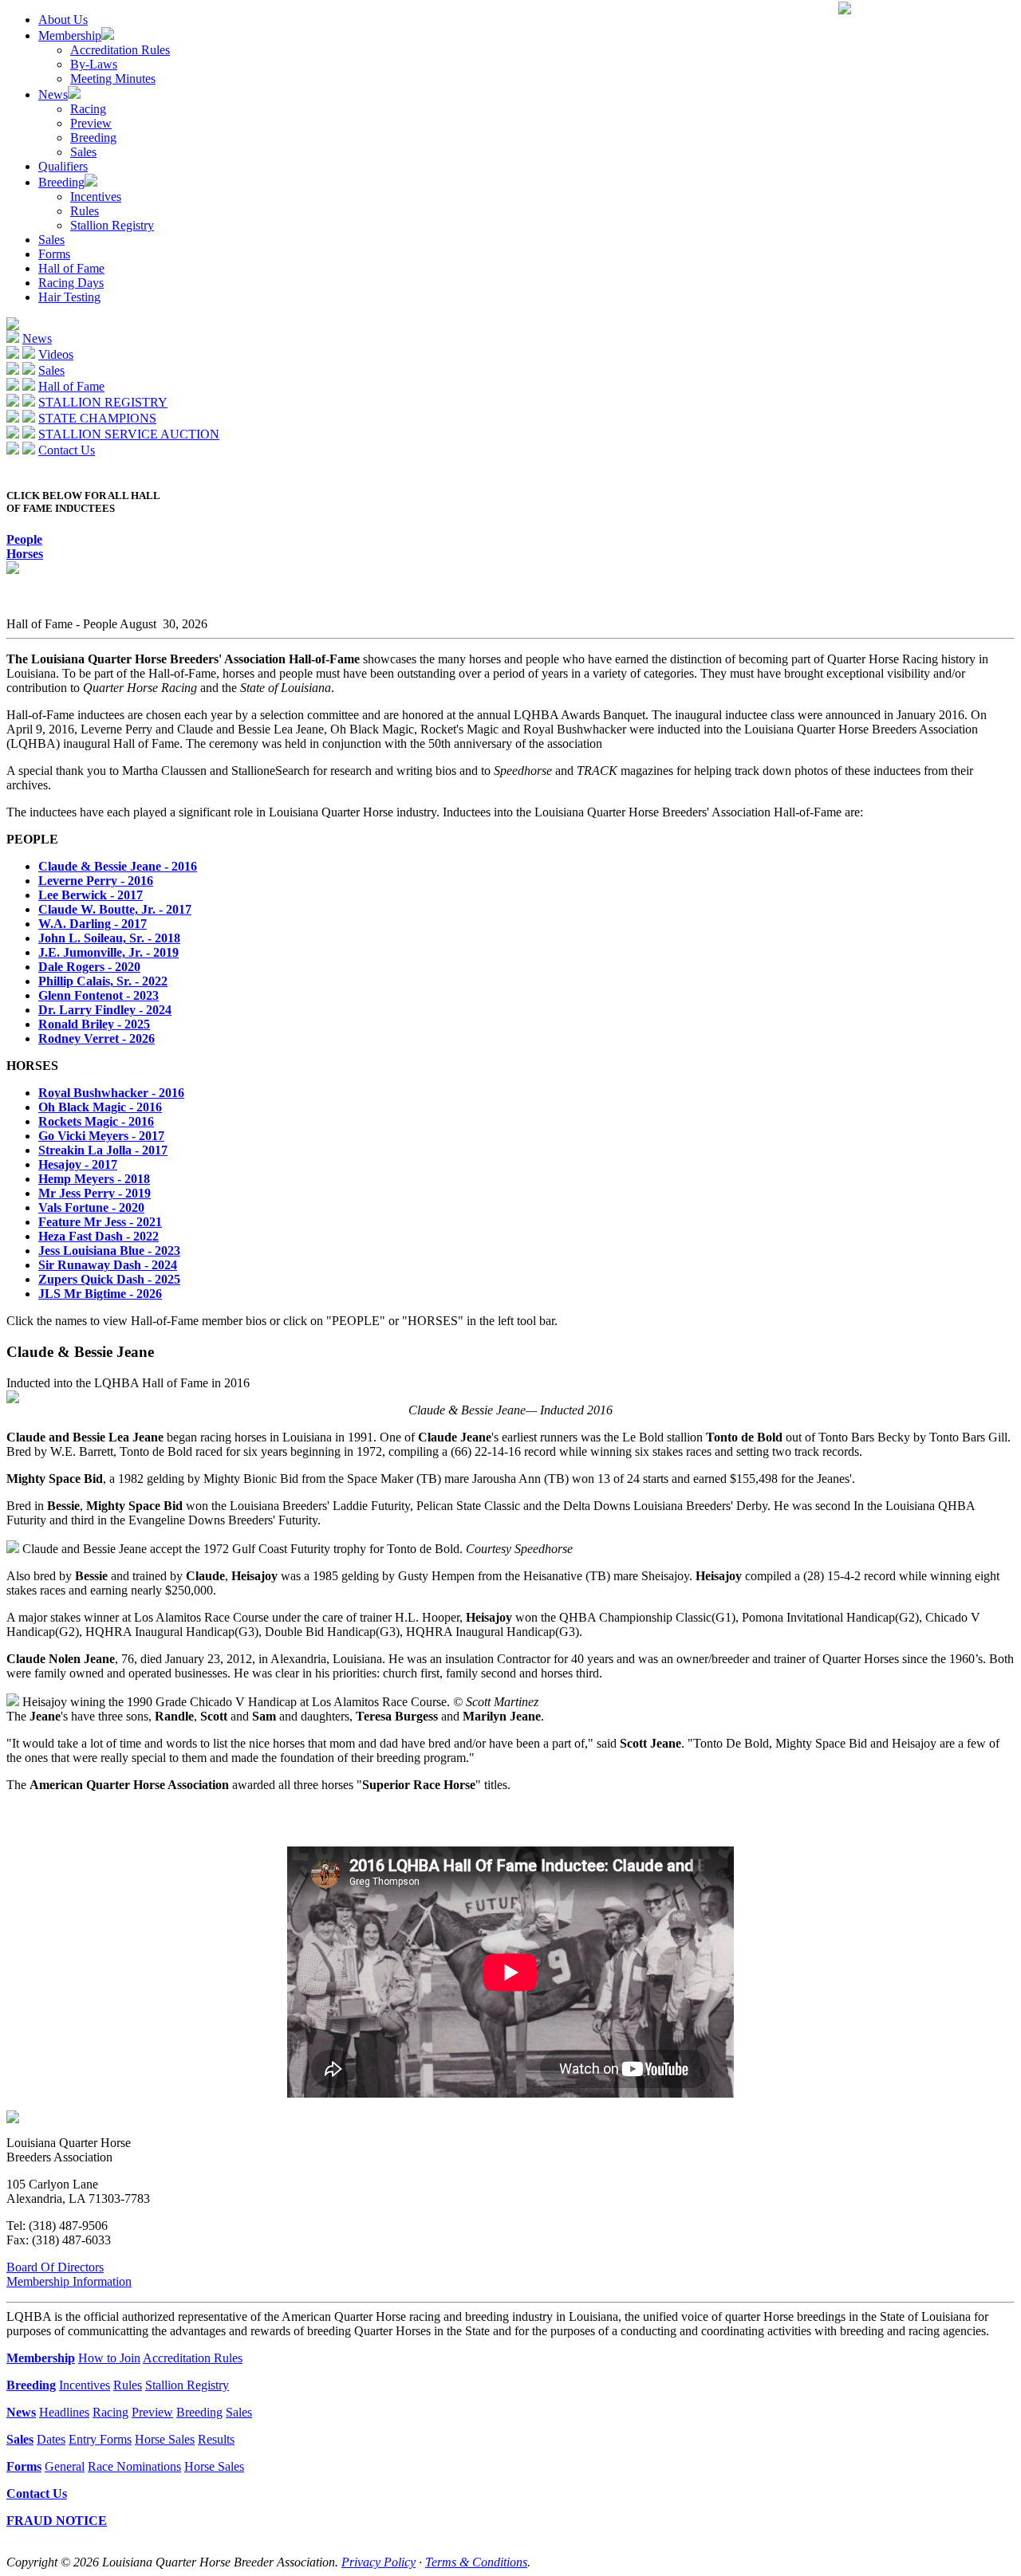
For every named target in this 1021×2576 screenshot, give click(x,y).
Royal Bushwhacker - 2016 (111, 1093)
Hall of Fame (71, 268)
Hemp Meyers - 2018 (94, 1179)
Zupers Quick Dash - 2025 (109, 1279)
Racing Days (71, 283)
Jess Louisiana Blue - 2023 (109, 1251)
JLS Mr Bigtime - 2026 (100, 1294)
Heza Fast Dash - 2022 (99, 1236)
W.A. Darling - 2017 (93, 924)
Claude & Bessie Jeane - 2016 (118, 866)
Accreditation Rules (120, 50)
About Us (63, 20)
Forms (54, 254)
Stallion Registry (112, 225)
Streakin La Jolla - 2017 (103, 1150)
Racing (88, 109)
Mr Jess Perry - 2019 (95, 1193)
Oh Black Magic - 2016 (100, 1107)
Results (216, 2439)
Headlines (64, 2412)
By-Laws (94, 64)
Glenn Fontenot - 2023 (99, 995)
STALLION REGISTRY (103, 402)
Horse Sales (165, 2439)
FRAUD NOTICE (57, 2521)
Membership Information (69, 2281)
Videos (56, 354)
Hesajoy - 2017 (78, 1164)
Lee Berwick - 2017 (91, 895)
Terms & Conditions (476, 2562)
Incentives (96, 197)
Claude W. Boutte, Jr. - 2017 (115, 909)
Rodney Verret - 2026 (97, 1038)
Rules (85, 211)
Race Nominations (134, 2466)
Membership (70, 35)
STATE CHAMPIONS (97, 418)
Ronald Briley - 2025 (94, 1024)
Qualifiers (63, 166)
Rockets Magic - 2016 (96, 1121)
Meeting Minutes (113, 79)
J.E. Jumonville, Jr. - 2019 (108, 952)
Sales (83, 152)
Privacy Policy (378, 2562)
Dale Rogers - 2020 (89, 967)
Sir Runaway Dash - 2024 (108, 1265)
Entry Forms (100, 2439)
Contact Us (67, 450)
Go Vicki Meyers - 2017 (101, 1136)
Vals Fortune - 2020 (91, 1207)
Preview (91, 123)
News (53, 94)
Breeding (93, 138)
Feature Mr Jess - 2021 (100, 1222)
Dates (51, 2439)
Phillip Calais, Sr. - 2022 (103, 981)
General (65, 2466)
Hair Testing (69, 297)
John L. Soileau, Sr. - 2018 (109, 938)
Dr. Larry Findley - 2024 (105, 1010)
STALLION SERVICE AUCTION (129, 434)
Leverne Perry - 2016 (96, 881)
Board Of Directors (55, 2267)
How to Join (109, 2358)
